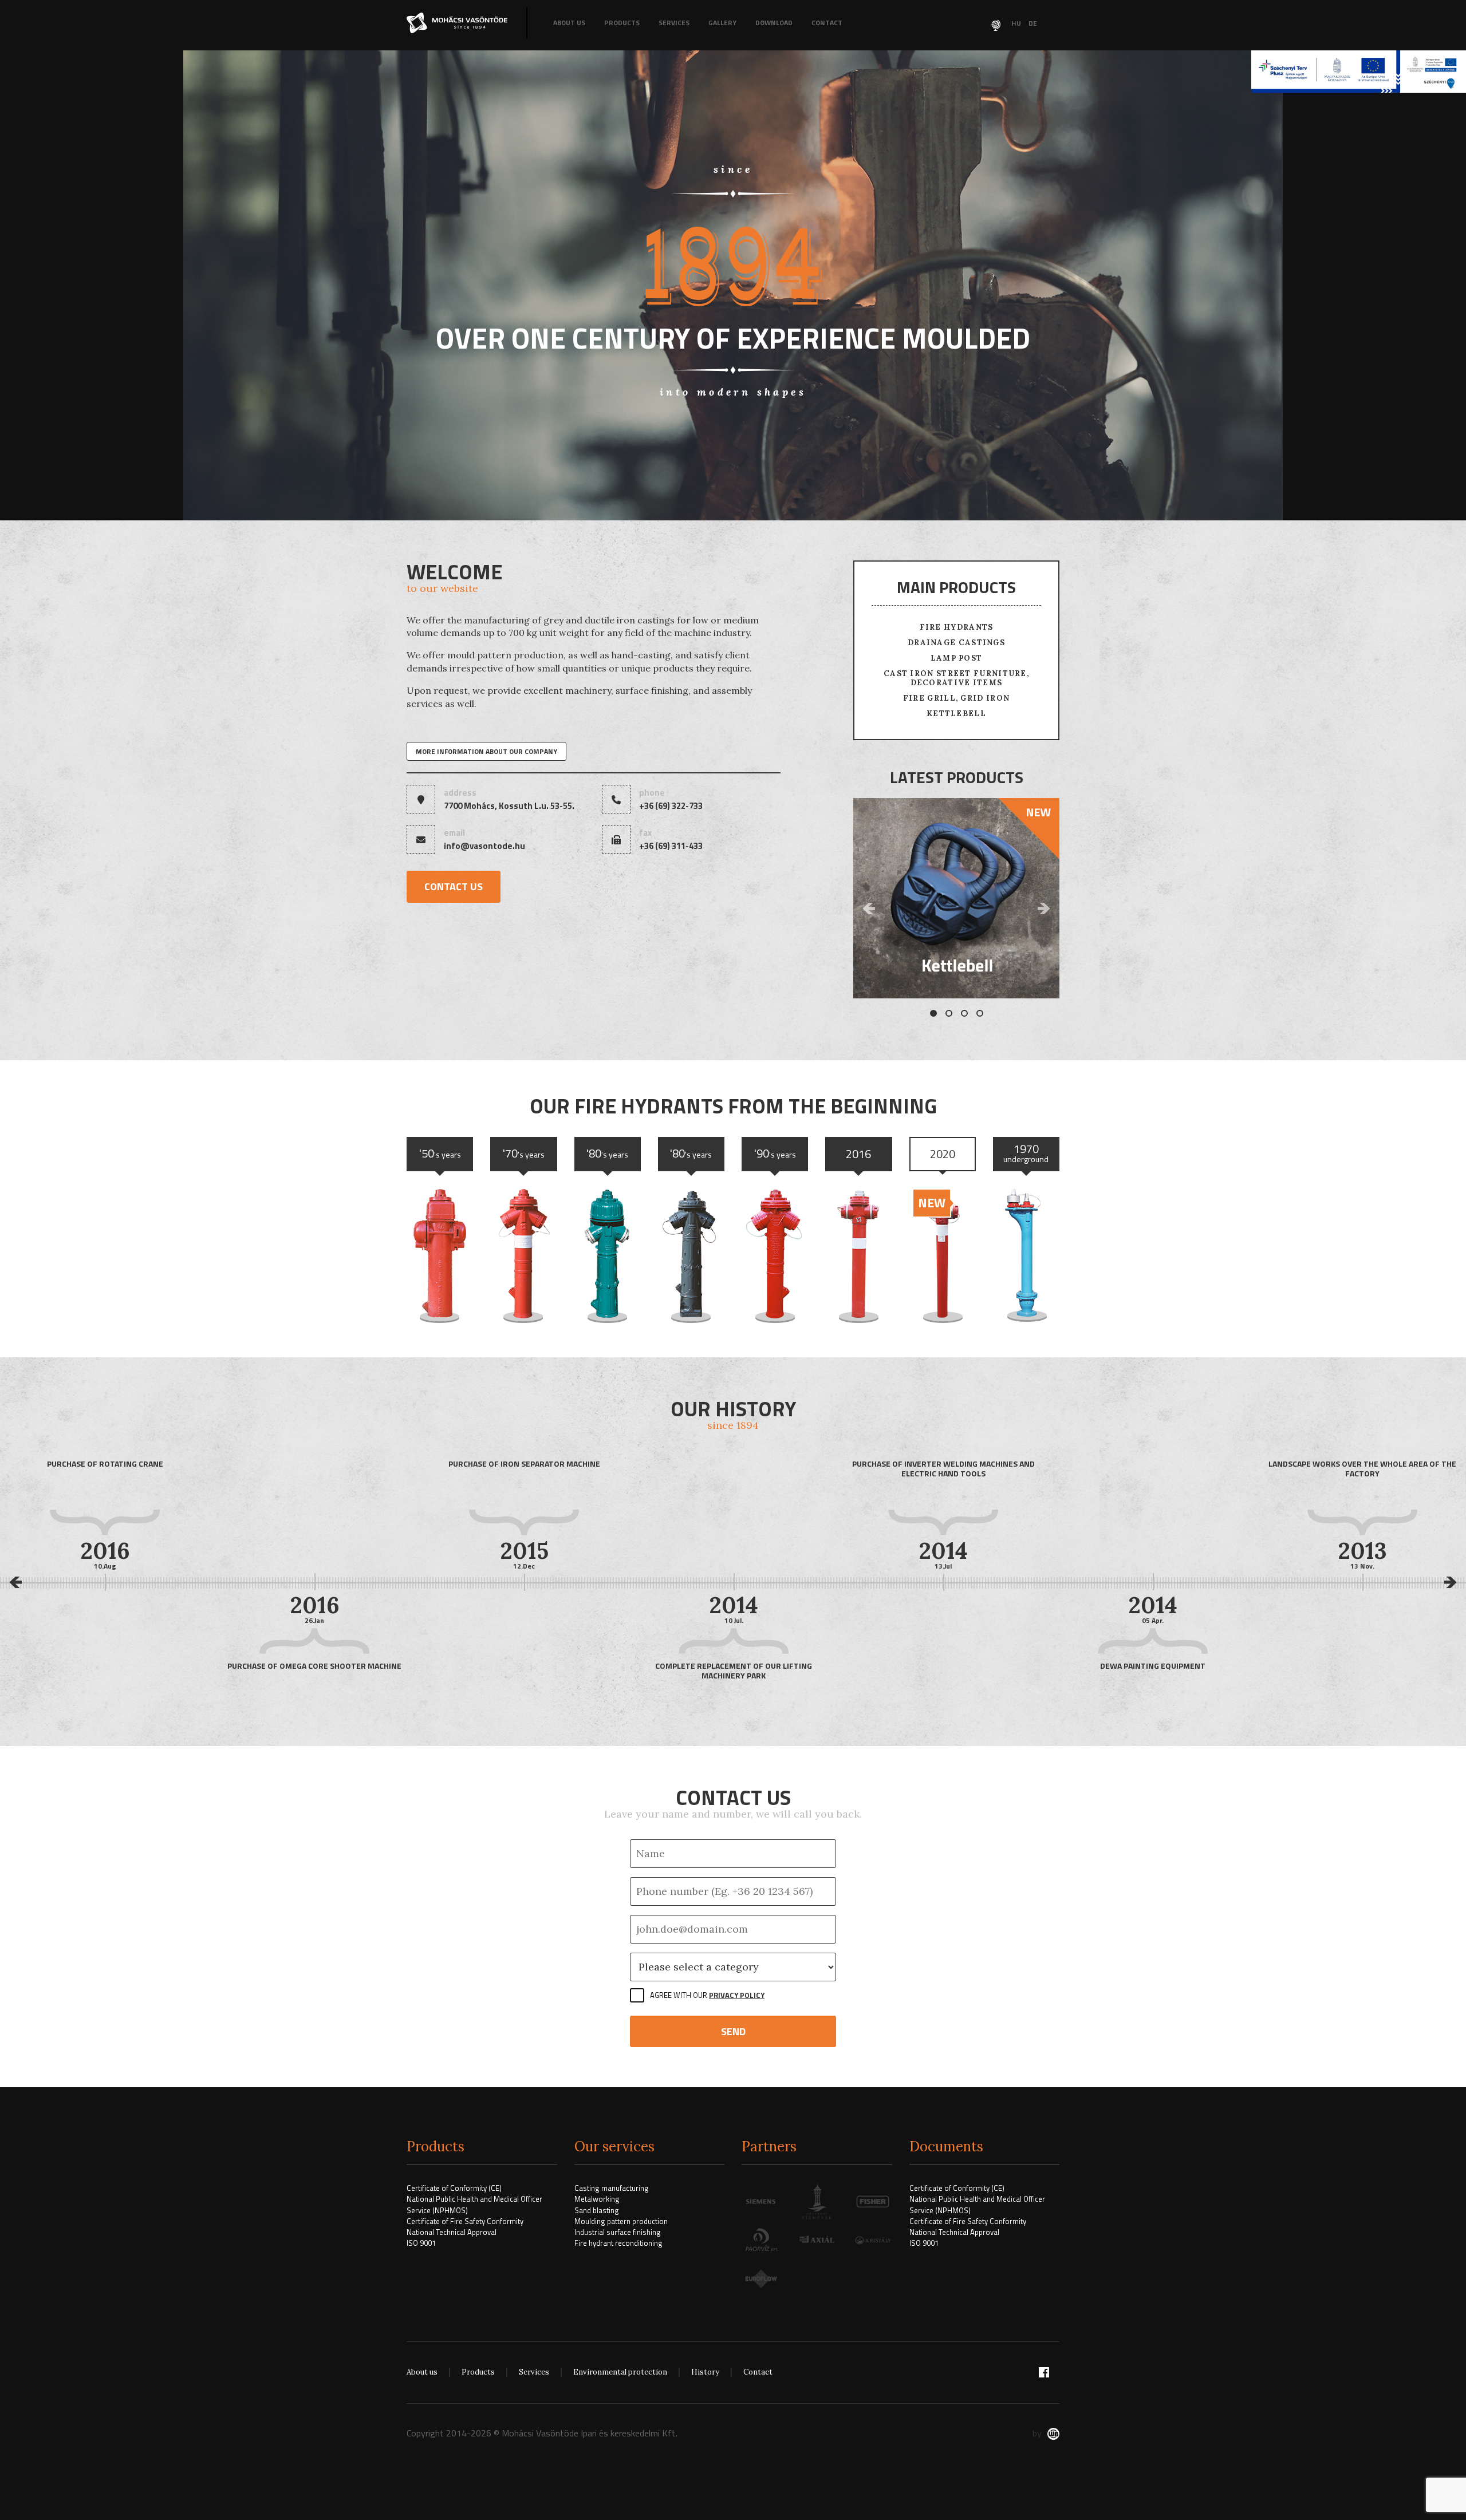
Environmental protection (620, 2372)
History (705, 2372)
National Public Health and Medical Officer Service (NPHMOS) (474, 2204)
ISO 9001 (421, 2243)
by (1037, 2433)
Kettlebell (956, 714)
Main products (956, 587)
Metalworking (597, 2199)
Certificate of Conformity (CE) (454, 2188)
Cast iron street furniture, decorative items (956, 678)
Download (774, 23)
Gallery (722, 23)
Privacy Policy (737, 1995)
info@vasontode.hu (484, 846)
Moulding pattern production (621, 2221)
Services (674, 23)
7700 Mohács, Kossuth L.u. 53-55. (509, 806)
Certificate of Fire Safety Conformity (465, 2221)
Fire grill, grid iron (956, 698)
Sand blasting (597, 2210)
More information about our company (486, 751)
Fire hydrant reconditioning (618, 2243)
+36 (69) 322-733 (671, 806)
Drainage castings (956, 643)
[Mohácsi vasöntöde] (458, 23)
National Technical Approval (452, 2232)
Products (622, 23)
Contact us (454, 886)
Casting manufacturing (612, 2188)
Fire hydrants (957, 627)
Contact (827, 23)
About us (569, 23)
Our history (733, 1412)
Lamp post (957, 658)
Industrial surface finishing (618, 2232)
